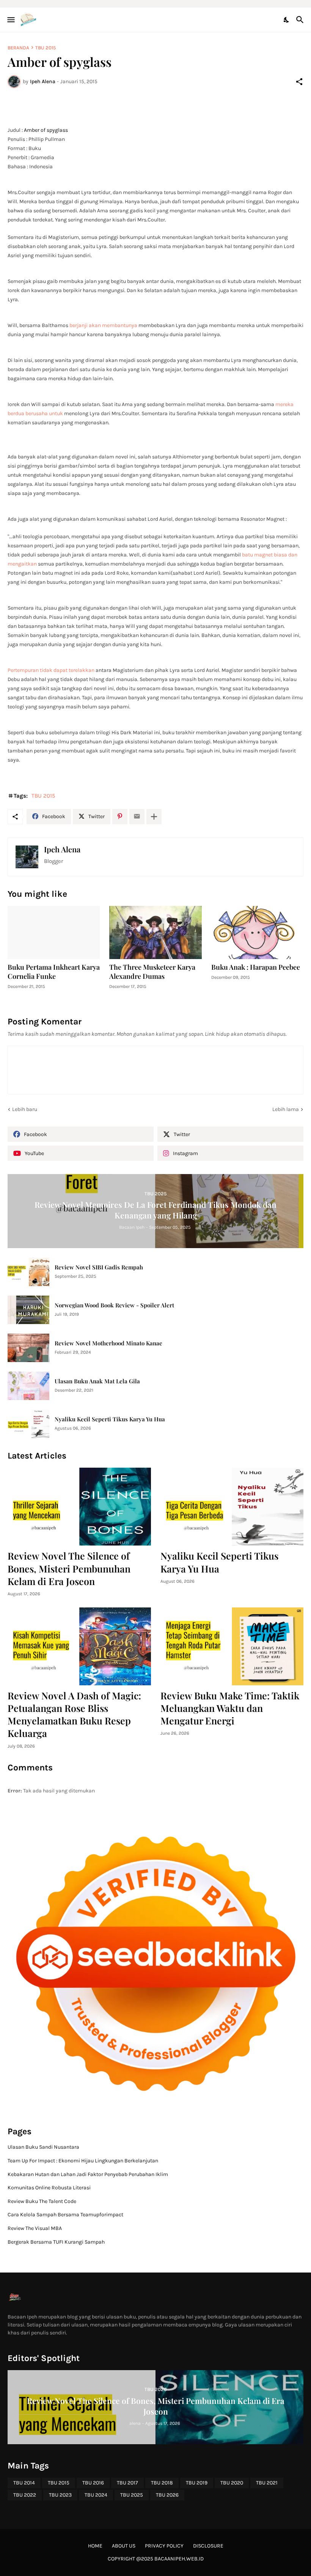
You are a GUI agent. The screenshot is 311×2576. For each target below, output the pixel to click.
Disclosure (208, 2546)
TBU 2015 (46, 48)
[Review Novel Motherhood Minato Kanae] (28, 1348)
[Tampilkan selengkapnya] (154, 817)
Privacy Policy (164, 2546)
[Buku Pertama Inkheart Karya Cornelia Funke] (54, 932)
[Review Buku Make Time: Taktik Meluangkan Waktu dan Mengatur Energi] (232, 1646)
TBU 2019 (197, 2483)
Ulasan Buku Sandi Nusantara (43, 2147)
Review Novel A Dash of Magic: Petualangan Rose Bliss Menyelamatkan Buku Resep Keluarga (74, 1714)
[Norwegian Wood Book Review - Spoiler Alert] (28, 1310)
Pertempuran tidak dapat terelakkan (51, 670)
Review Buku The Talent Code (42, 2201)
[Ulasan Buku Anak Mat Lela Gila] (28, 1386)
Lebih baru (25, 1109)
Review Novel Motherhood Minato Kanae (108, 1343)
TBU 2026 (167, 2495)
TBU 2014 (24, 2483)
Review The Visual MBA (35, 2228)
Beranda (18, 48)
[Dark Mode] (287, 20)
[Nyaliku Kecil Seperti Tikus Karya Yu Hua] (28, 1424)
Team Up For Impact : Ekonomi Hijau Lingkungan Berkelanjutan (83, 2161)
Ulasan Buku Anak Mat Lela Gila (97, 1381)
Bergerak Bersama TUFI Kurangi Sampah (56, 2242)
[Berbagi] (299, 82)
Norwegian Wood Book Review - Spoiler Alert (114, 1305)
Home (95, 2546)
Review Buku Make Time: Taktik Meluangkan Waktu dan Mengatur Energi (230, 1708)
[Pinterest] (120, 817)
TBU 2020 (232, 2483)
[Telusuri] (301, 20)
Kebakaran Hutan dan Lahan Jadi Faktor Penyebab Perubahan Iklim (88, 2174)
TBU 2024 (96, 2495)
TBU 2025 (132, 2495)
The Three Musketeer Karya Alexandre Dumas (152, 972)
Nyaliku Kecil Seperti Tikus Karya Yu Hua (110, 1419)
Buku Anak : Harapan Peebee (256, 967)
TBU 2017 (127, 2483)
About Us (124, 2546)
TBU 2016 (93, 2483)
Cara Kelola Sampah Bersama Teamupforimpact (65, 2215)
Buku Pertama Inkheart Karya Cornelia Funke (54, 972)
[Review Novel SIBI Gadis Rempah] (28, 1272)
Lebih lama (286, 1109)
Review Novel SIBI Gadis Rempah (99, 1267)
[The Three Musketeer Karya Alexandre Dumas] (155, 932)
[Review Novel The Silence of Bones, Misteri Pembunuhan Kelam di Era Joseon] (79, 1507)
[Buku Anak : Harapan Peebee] (257, 932)
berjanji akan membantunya (103, 325)
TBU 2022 (25, 2495)
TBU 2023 (60, 2495)
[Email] (137, 817)
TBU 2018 (162, 2483)
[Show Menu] (10, 20)
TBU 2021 (267, 2483)
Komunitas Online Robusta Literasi (49, 2188)
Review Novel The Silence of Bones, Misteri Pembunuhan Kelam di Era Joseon (69, 1568)
